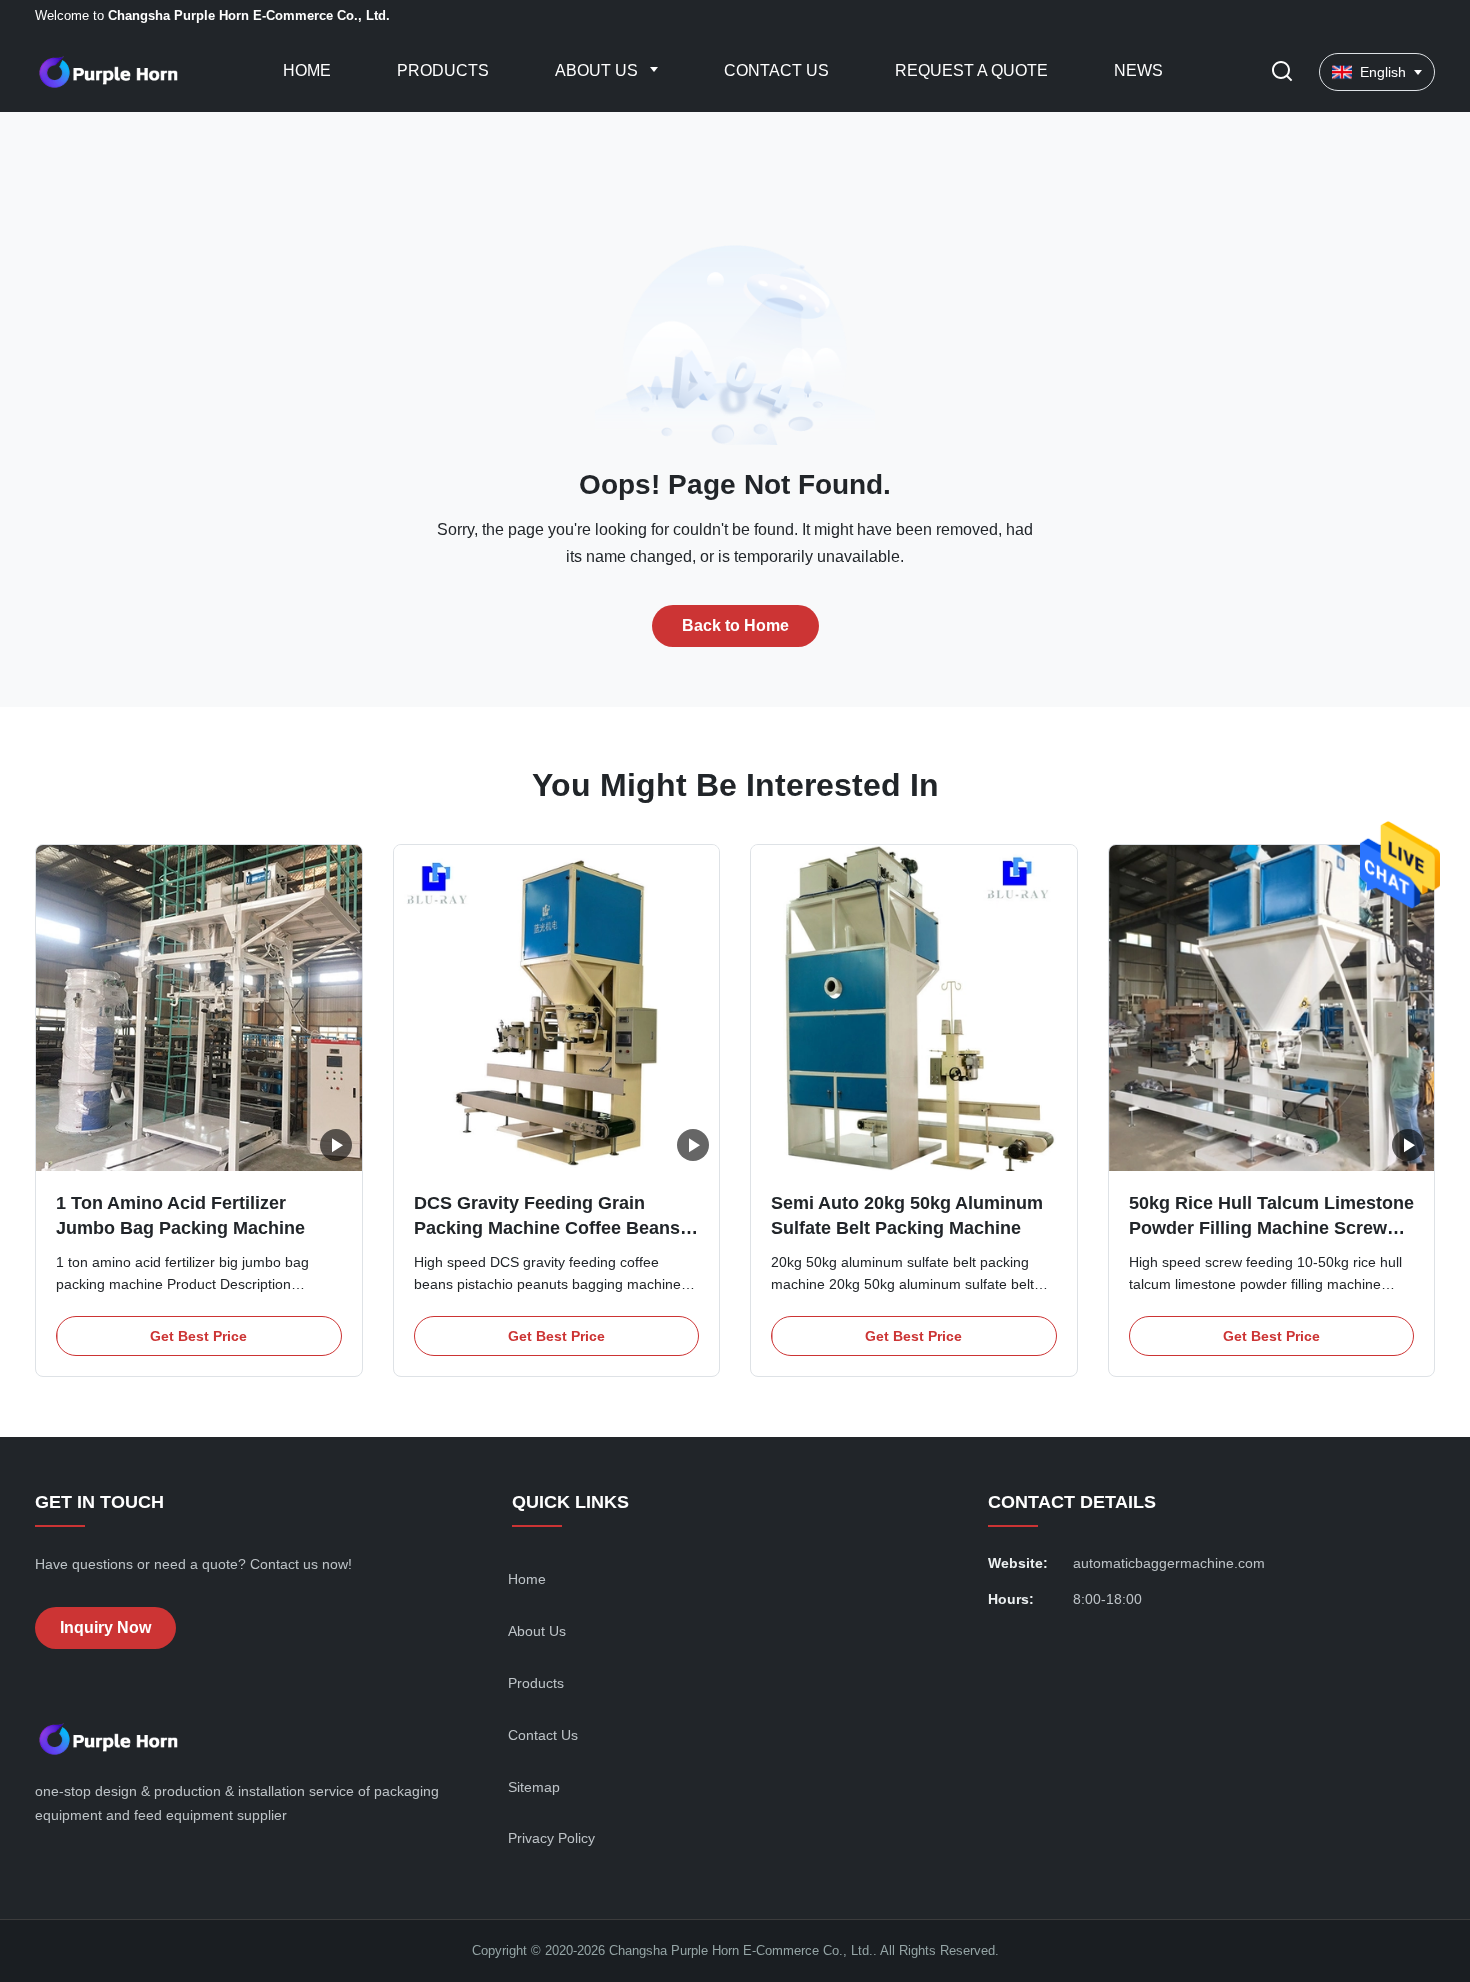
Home (307, 70)
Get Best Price (198, 1336)
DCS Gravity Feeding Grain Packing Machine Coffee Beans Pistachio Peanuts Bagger (547, 1228)
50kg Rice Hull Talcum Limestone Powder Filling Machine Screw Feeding (1271, 1228)
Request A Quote (971, 70)
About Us (598, 70)
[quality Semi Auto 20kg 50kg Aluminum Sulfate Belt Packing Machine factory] (914, 1008)
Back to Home (735, 625)
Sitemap (534, 1787)
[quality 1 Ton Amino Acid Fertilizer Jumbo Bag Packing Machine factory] (199, 1008)
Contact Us (776, 70)
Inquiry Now (105, 1627)
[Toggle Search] (1282, 72)
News (1138, 70)
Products (443, 70)
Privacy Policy (551, 1838)
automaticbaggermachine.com (1169, 1563)
